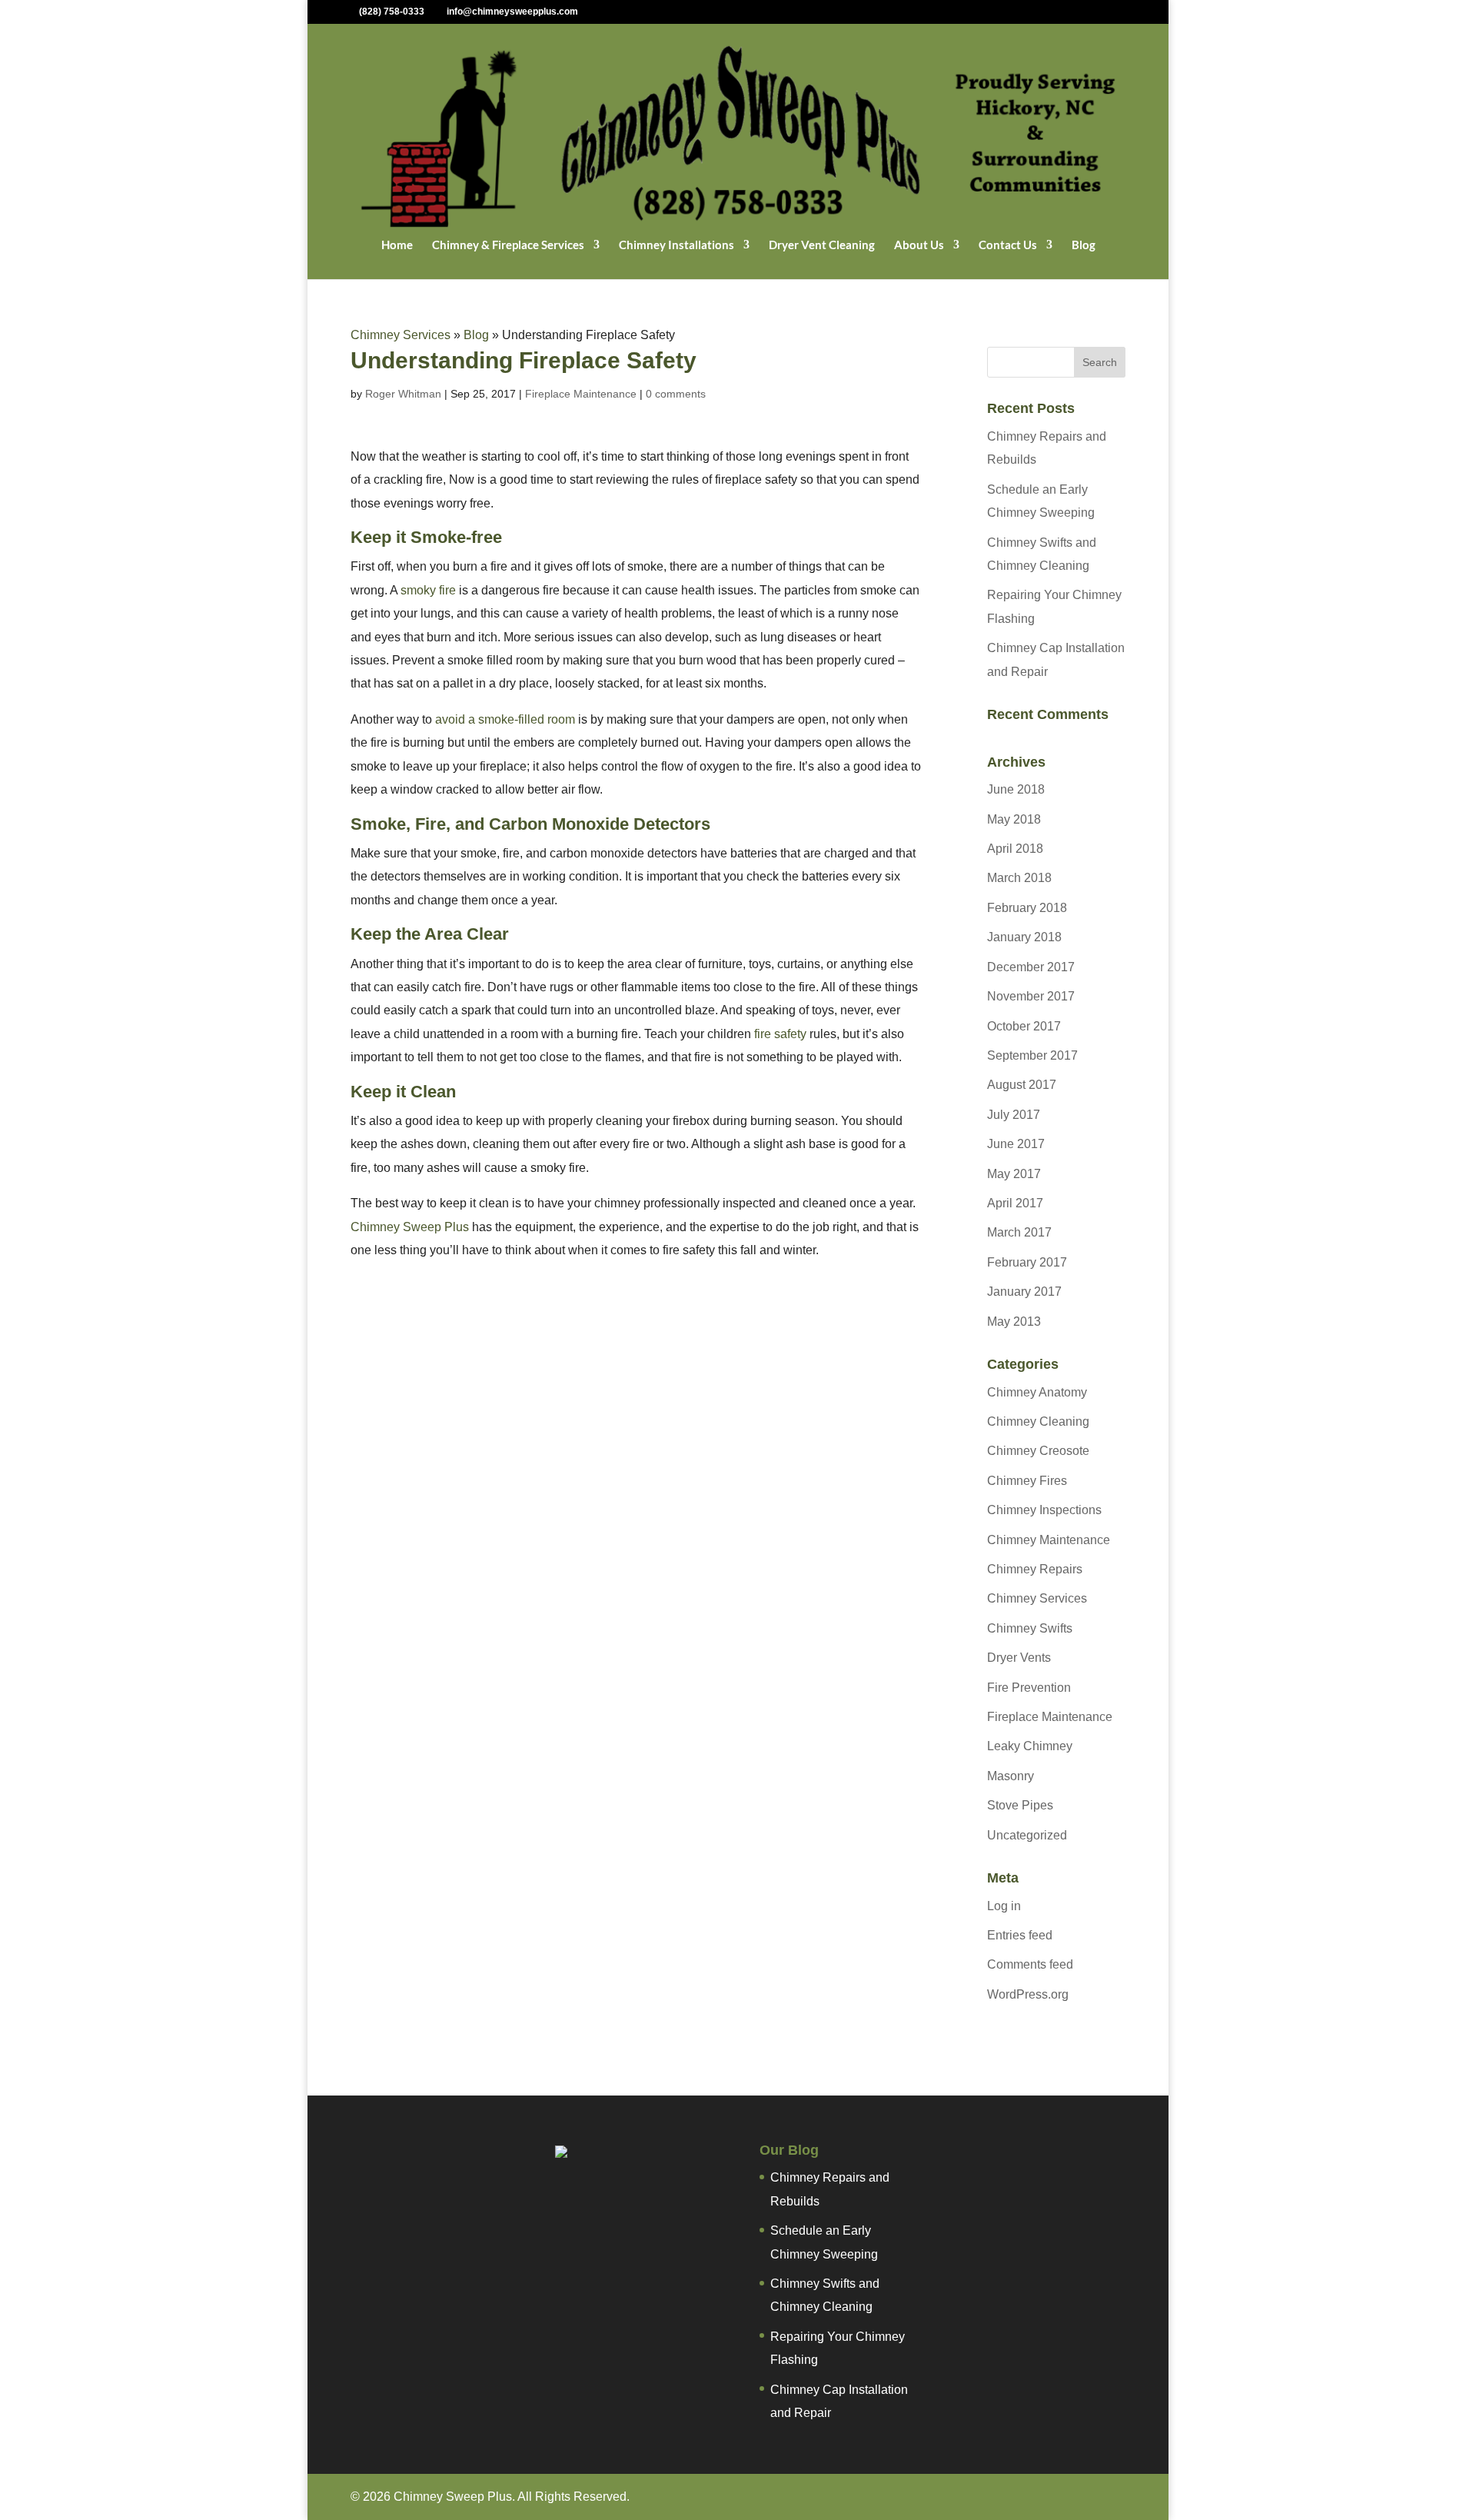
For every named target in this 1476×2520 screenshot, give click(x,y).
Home (397, 245)
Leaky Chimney (1030, 1746)
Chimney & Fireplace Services (508, 245)
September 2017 (1032, 1055)
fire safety (782, 1034)
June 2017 (1016, 1144)
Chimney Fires (1027, 1481)
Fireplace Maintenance (581, 394)
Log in (1004, 1906)
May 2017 (1014, 1174)
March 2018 (1019, 878)
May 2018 (1014, 819)
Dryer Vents (1019, 1658)
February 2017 (1027, 1262)
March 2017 (1019, 1232)
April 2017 (1015, 1203)
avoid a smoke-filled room (505, 719)
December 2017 (1031, 967)
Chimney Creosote (1038, 1451)
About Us (919, 245)
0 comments (676, 394)
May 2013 (1014, 1322)
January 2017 (1024, 1292)
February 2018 (1027, 908)
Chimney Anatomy (1037, 1392)
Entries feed (1020, 1935)
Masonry (1011, 1776)
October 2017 (1024, 1026)
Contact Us (1008, 245)
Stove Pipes (1020, 1805)
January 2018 (1024, 937)
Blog (1084, 245)
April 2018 (1015, 849)
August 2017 (1022, 1085)
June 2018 (1016, 789)
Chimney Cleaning (1038, 1421)
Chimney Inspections (1044, 1510)
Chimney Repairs (1035, 1569)
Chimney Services (401, 335)
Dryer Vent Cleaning (822, 245)
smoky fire (428, 590)
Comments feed (1030, 1964)
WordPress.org (1028, 1994)
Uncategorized (1027, 1835)
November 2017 (1031, 996)
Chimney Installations (676, 245)
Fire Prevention (1029, 1688)
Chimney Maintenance (1049, 1540)
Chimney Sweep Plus (410, 1227)
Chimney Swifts (1030, 1628)
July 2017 (1014, 1115)
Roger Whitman (403, 394)
